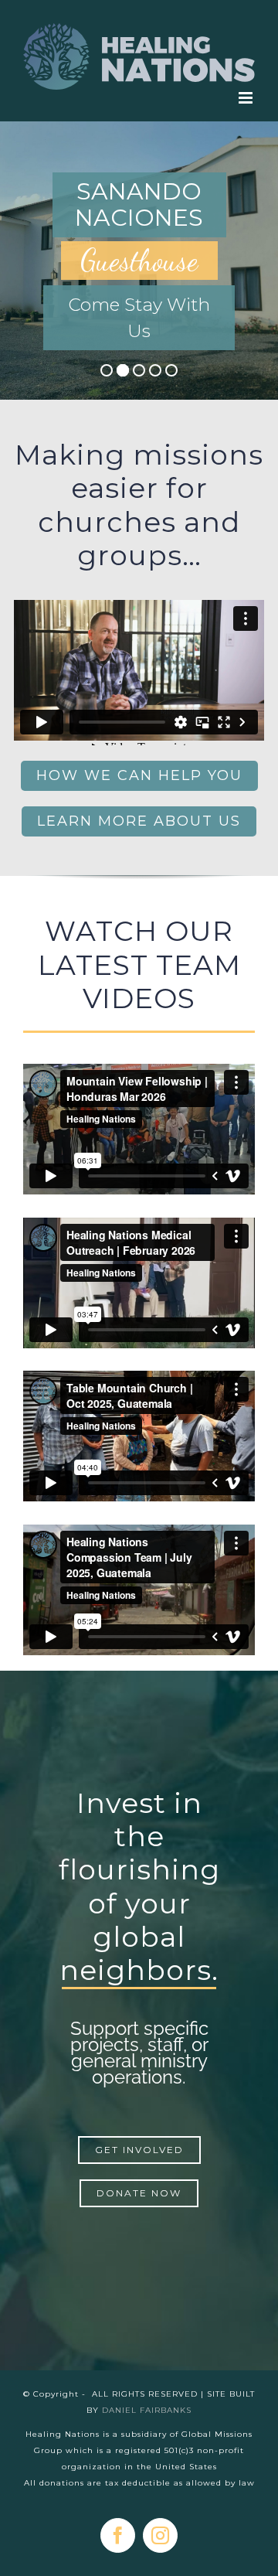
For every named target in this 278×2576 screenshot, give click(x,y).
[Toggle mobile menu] (247, 98)
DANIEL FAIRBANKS (147, 2410)
